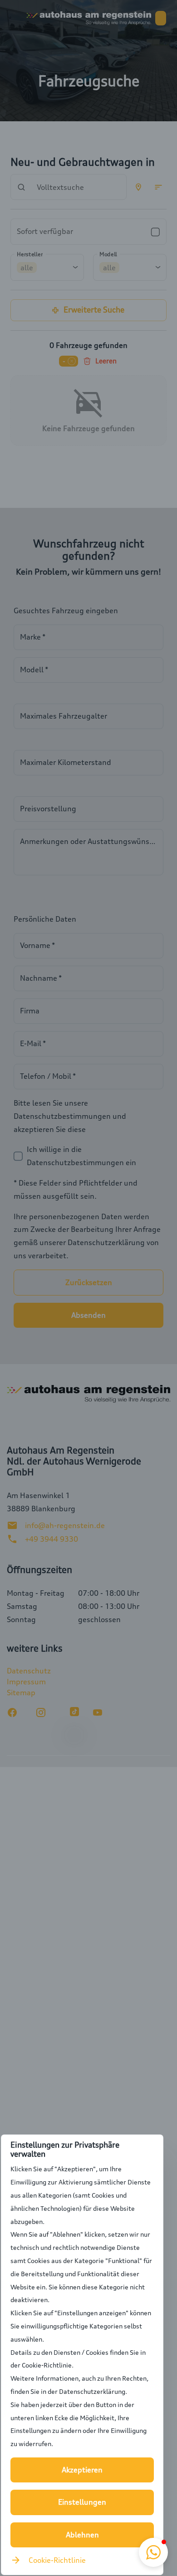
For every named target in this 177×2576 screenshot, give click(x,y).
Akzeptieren (82, 2470)
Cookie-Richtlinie (57, 2560)
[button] (153, 2552)
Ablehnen (82, 2535)
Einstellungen (82, 2502)
